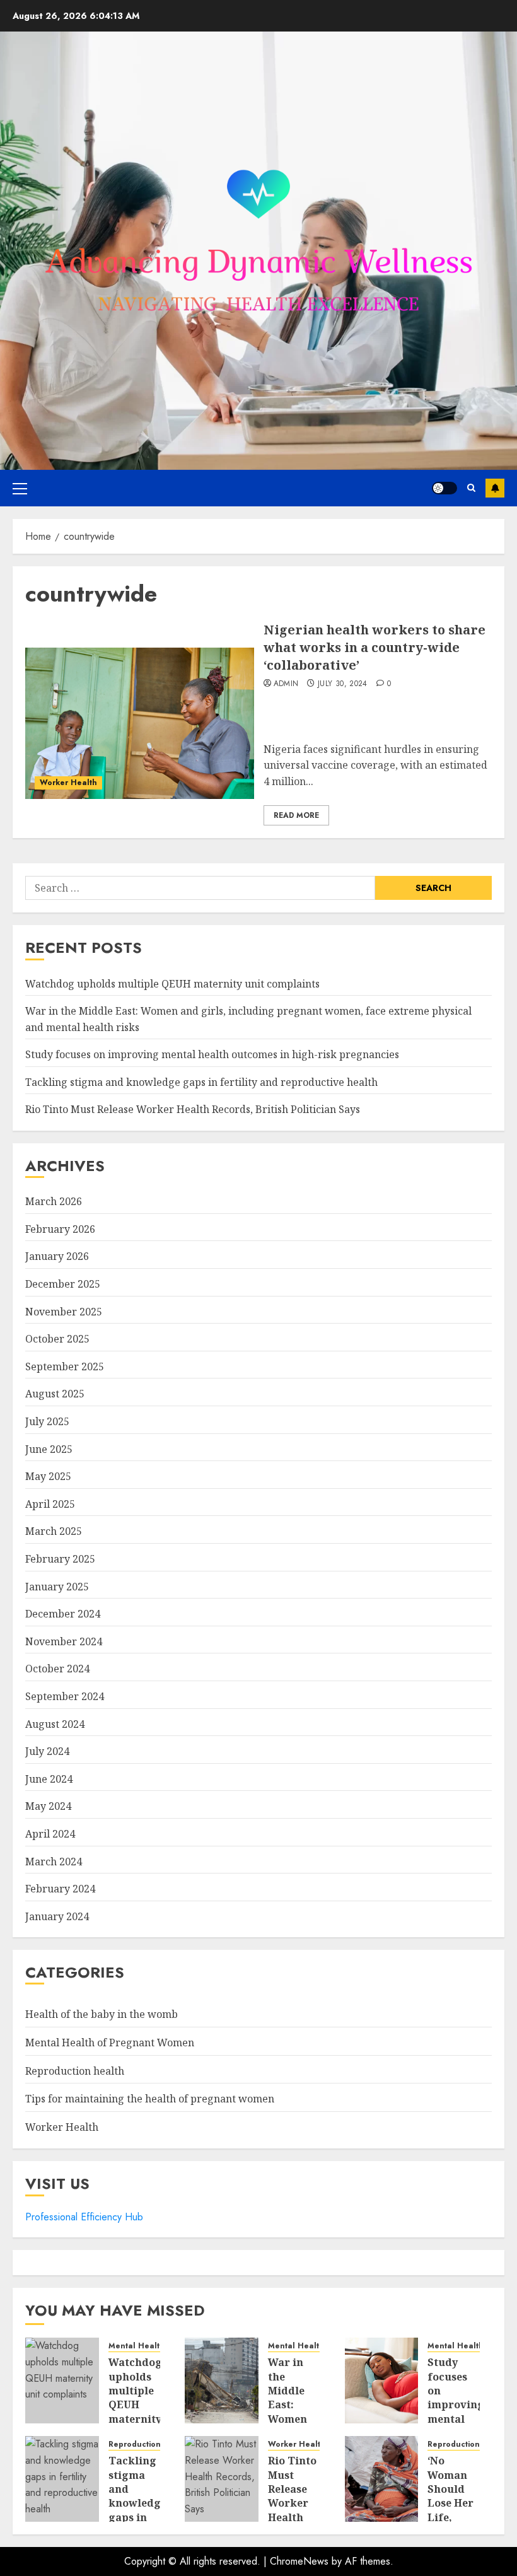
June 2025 (49, 1449)
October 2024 (57, 1669)
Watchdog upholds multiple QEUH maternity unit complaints (172, 984)
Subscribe (495, 488)
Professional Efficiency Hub (84, 2217)
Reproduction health (75, 2071)
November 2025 (64, 1312)
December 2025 (63, 1284)
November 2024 (64, 1641)
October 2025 (57, 1339)
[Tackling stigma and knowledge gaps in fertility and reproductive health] (62, 2479)
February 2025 (60, 1559)
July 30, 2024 (343, 684)
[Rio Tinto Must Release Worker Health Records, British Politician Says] (222, 2479)
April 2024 (50, 1834)
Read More (296, 815)
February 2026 (60, 1229)
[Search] (471, 488)
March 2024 (54, 1862)
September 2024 (65, 1696)
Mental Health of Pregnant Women (110, 2043)
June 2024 (49, 1779)
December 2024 (63, 1614)
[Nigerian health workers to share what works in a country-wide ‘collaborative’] (140, 723)
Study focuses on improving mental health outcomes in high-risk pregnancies (212, 1054)
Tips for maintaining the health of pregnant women (150, 2099)
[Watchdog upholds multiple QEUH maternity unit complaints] (62, 2381)
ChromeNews (299, 2561)
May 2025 (48, 1476)
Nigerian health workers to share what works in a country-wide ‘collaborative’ (375, 647)
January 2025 (57, 1587)
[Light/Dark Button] (444, 488)
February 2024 (60, 1889)
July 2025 (47, 1421)
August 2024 (55, 1724)
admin (286, 684)
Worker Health (68, 783)
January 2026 (57, 1256)
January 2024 (57, 1916)
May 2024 (48, 1806)
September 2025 (65, 1367)
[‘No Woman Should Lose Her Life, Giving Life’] (382, 2479)
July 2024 (47, 1751)
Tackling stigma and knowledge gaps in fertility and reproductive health (201, 1082)
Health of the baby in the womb (102, 2014)
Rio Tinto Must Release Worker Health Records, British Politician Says (193, 1109)
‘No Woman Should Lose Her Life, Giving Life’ (450, 2503)
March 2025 (54, 1531)
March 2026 (54, 1201)
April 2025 (50, 1504)
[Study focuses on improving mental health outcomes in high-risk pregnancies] (382, 2381)
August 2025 (55, 1394)
